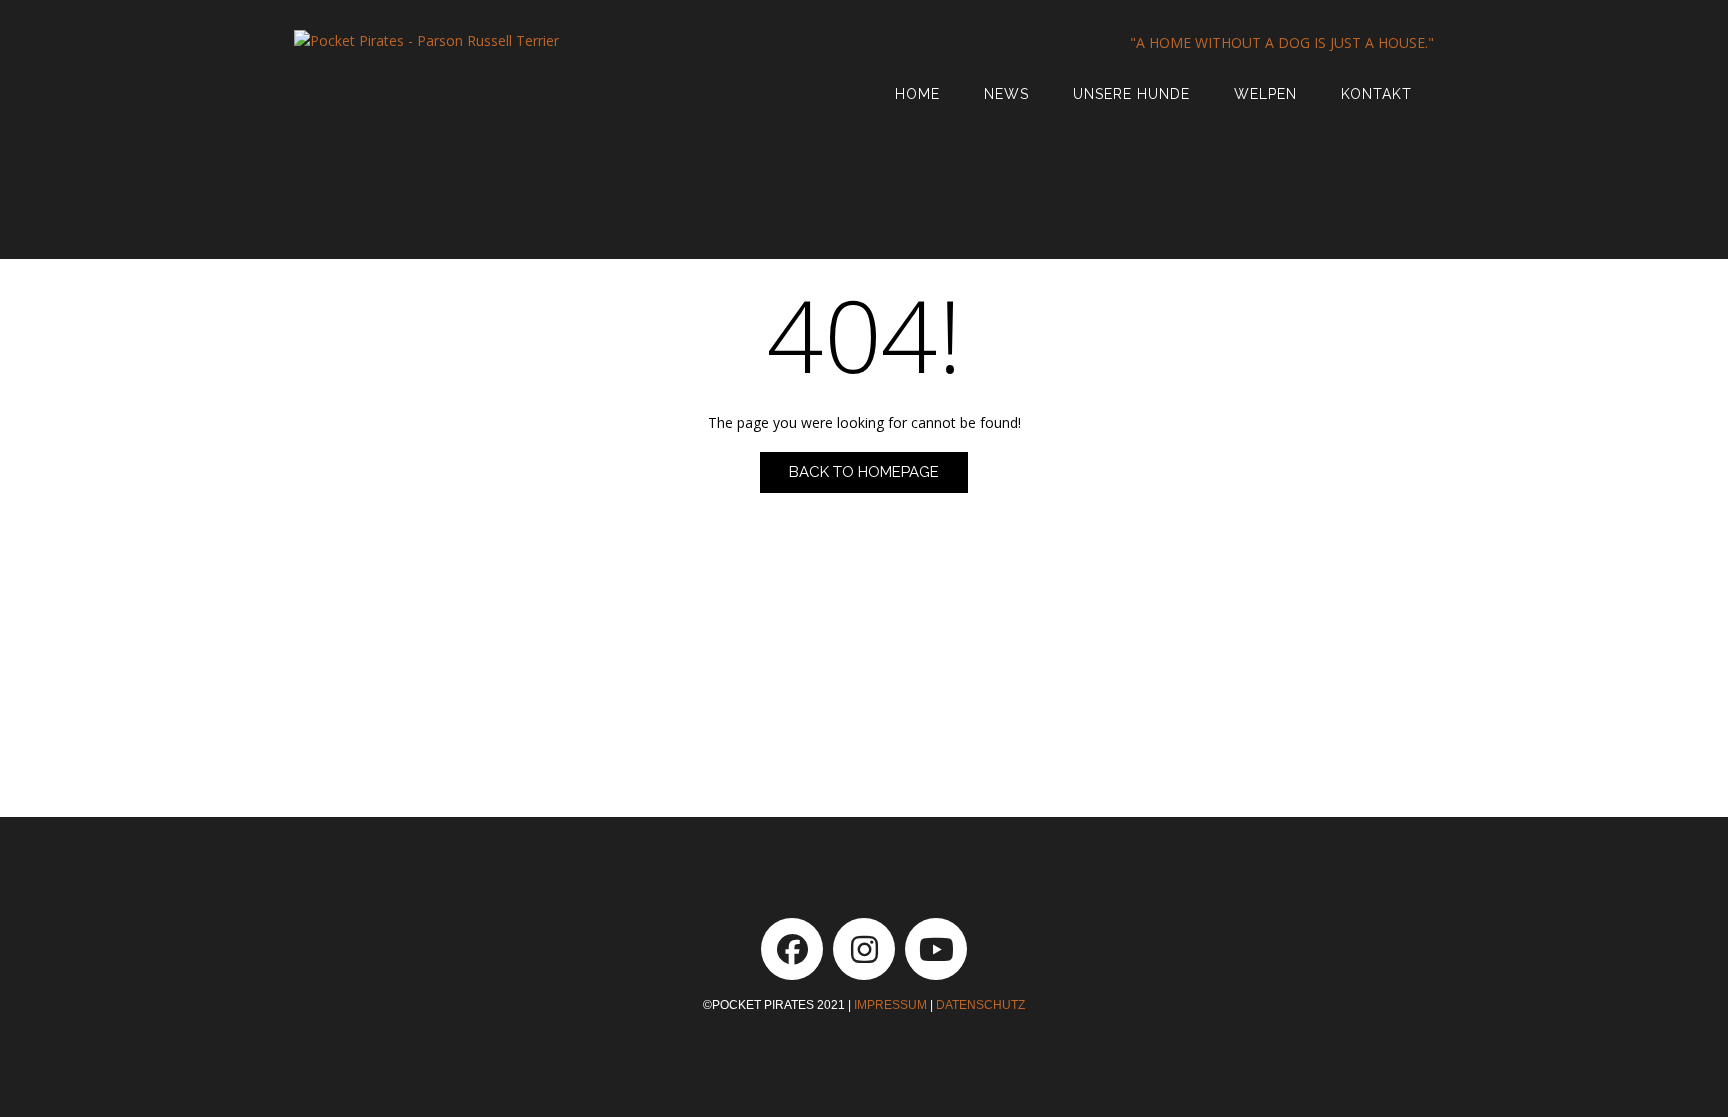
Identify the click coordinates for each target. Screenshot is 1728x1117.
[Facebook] (792, 949)
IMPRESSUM (890, 1005)
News (1006, 94)
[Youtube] (936, 949)
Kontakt (1376, 94)
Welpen (1265, 94)
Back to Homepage (864, 472)
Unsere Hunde (1131, 94)
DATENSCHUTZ (980, 1005)
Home (917, 94)
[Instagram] (864, 949)
